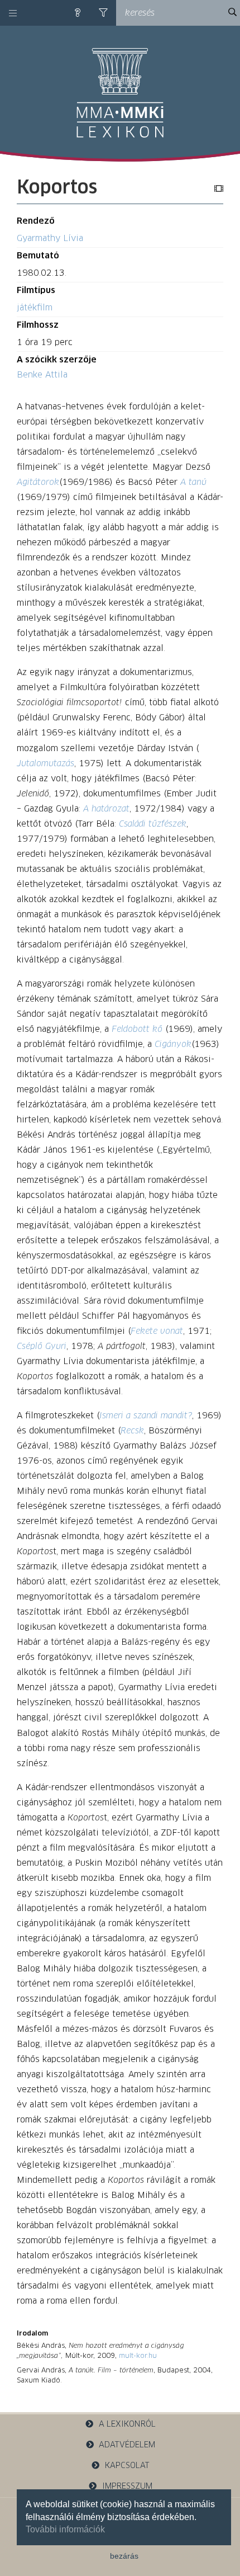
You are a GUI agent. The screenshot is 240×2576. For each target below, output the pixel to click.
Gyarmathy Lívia (50, 239)
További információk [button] (65, 2529)
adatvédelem (127, 2445)
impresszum (127, 2487)
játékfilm (35, 308)
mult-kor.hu (138, 2356)
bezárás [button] (124, 2556)
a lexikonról (127, 2424)
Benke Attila (42, 375)
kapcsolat (127, 2466)
